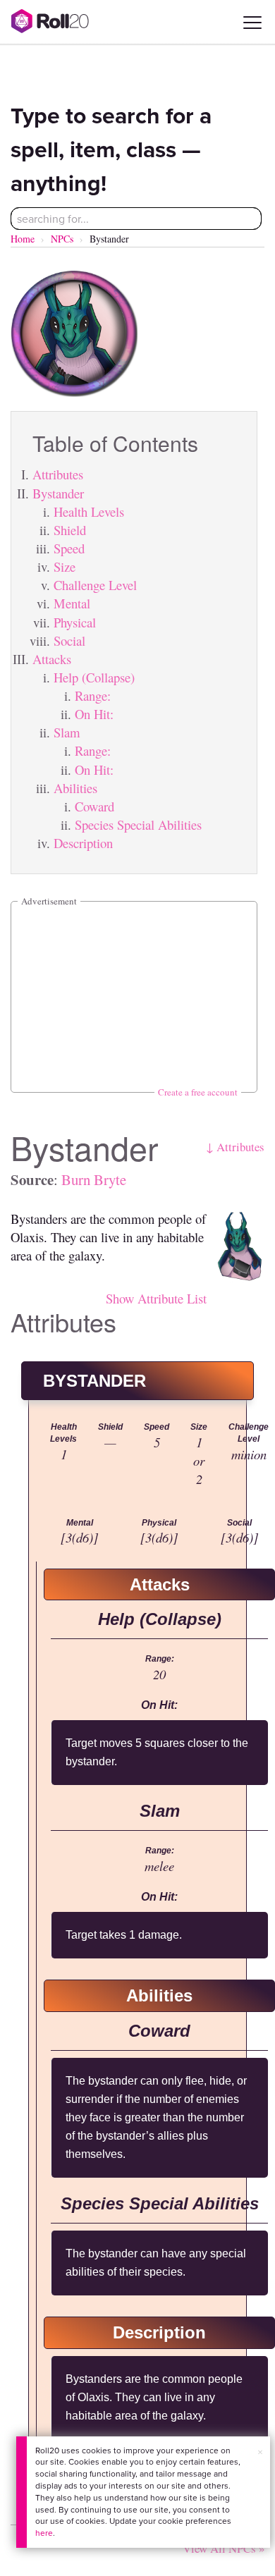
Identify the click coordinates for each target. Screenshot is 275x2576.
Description (83, 843)
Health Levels (89, 511)
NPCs (62, 239)
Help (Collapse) (94, 677)
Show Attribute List (156, 1298)
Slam (67, 732)
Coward (94, 806)
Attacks (52, 659)
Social (69, 640)
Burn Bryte (94, 1179)
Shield (70, 530)
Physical (75, 622)
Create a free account (198, 1092)
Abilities (75, 788)
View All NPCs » (224, 2548)
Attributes (58, 474)
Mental (72, 603)
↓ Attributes (235, 1147)
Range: (93, 695)
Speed (69, 548)
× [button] (260, 2452)
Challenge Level (95, 585)
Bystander (58, 493)
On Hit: (94, 714)
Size (65, 566)
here (44, 2533)
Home (23, 239)
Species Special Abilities (138, 824)
